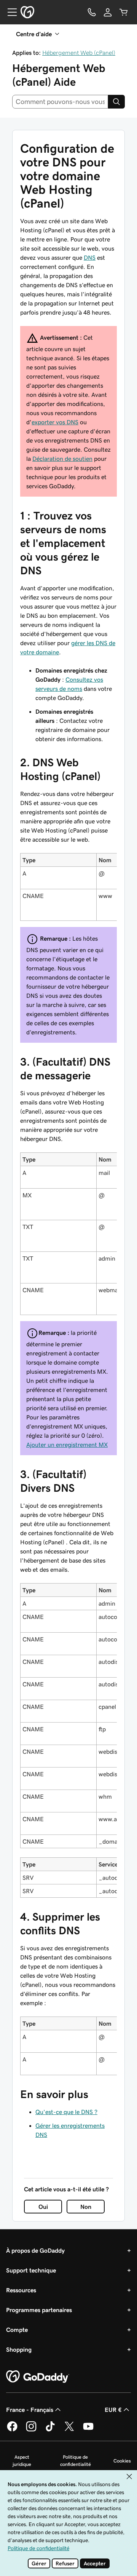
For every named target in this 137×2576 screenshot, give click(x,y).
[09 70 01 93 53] (92, 12)
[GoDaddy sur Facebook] (12, 2430)
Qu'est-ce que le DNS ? (66, 2112)
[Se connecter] (108, 12)
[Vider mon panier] (124, 12)
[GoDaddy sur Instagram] (31, 2430)
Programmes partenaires (39, 2310)
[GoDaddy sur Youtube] (88, 2430)
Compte (17, 2330)
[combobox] (60, 102)
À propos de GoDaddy (35, 2250)
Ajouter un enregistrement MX (67, 1445)
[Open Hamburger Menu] (9, 12)
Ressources (21, 2290)
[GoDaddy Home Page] (38, 2377)
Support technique (31, 2270)
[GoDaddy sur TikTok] (50, 2430)
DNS (90, 257)
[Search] (116, 102)
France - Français (30, 2410)
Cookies (122, 2461)
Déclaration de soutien (62, 459)
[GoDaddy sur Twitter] (69, 2430)
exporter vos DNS (55, 422)
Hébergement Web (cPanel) (79, 53)
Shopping (19, 2349)
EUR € (113, 2410)
